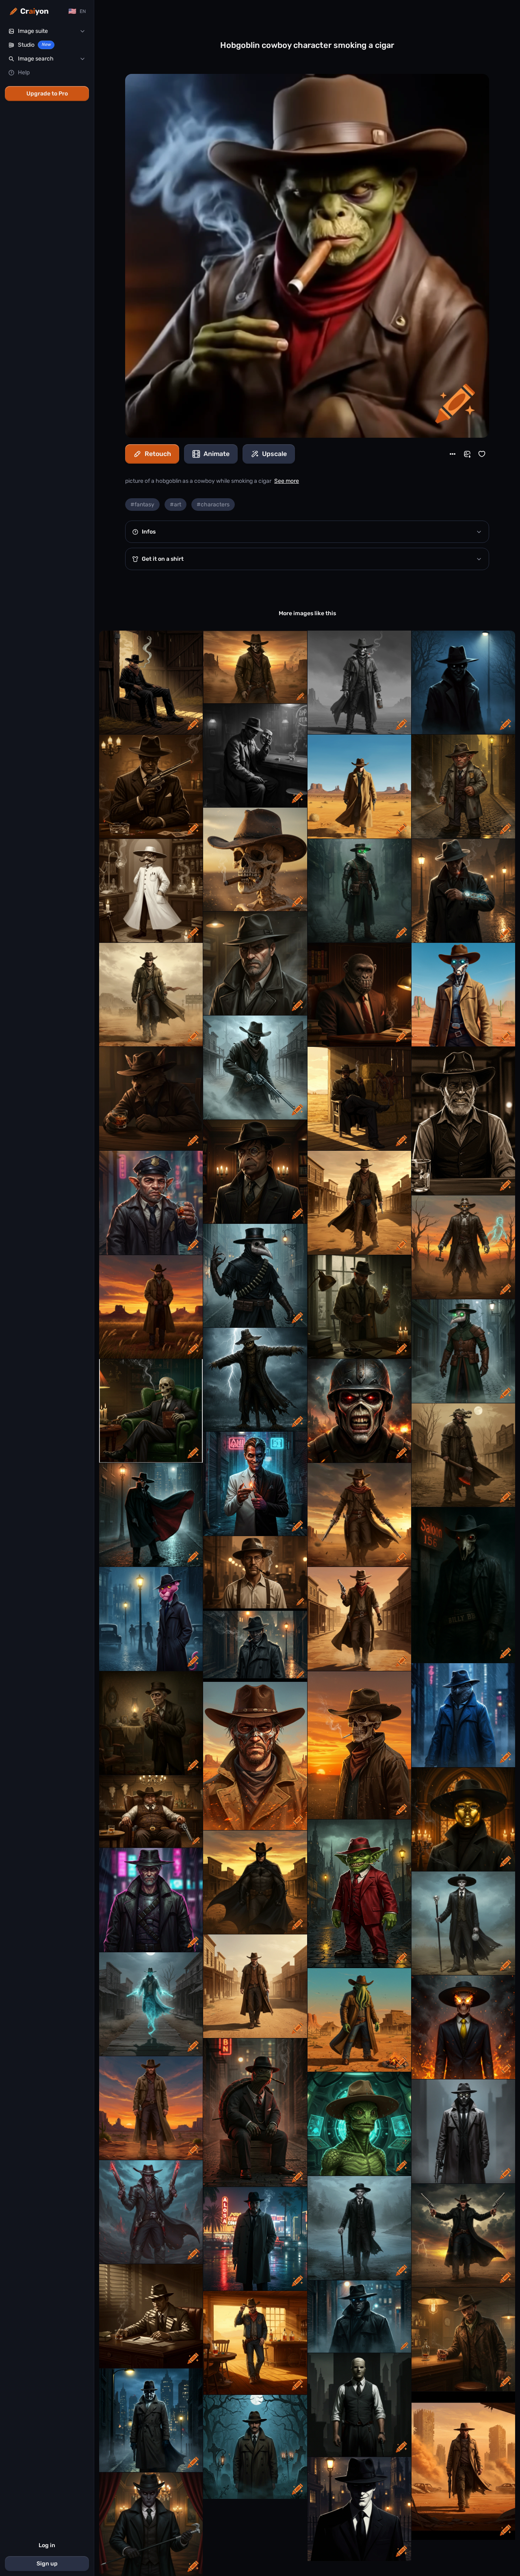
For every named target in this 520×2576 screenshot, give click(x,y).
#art (175, 505)
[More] (453, 454)
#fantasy (142, 505)
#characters (213, 505)
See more (287, 481)
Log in (47, 2545)
